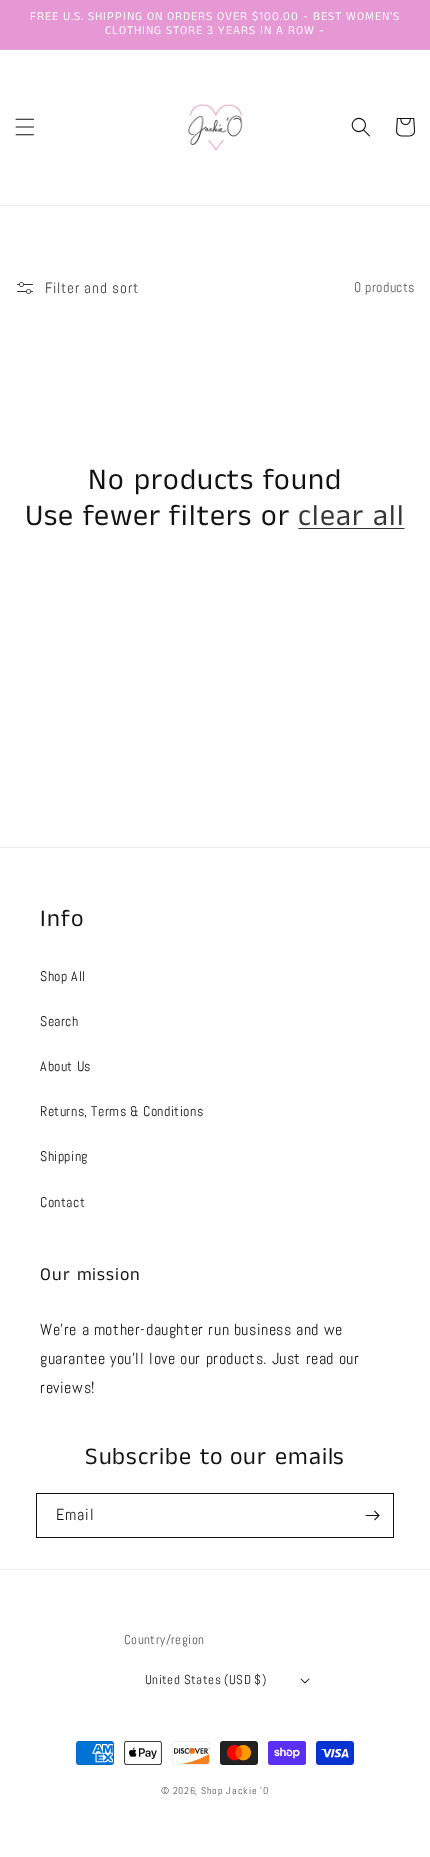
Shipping (64, 1156)
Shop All (63, 976)
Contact (62, 1202)
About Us (65, 1066)
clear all (351, 517)
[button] (25, 127)
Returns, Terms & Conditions (121, 1111)
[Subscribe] (372, 1515)
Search (59, 1021)
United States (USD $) (205, 1679)
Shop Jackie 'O (235, 1790)
